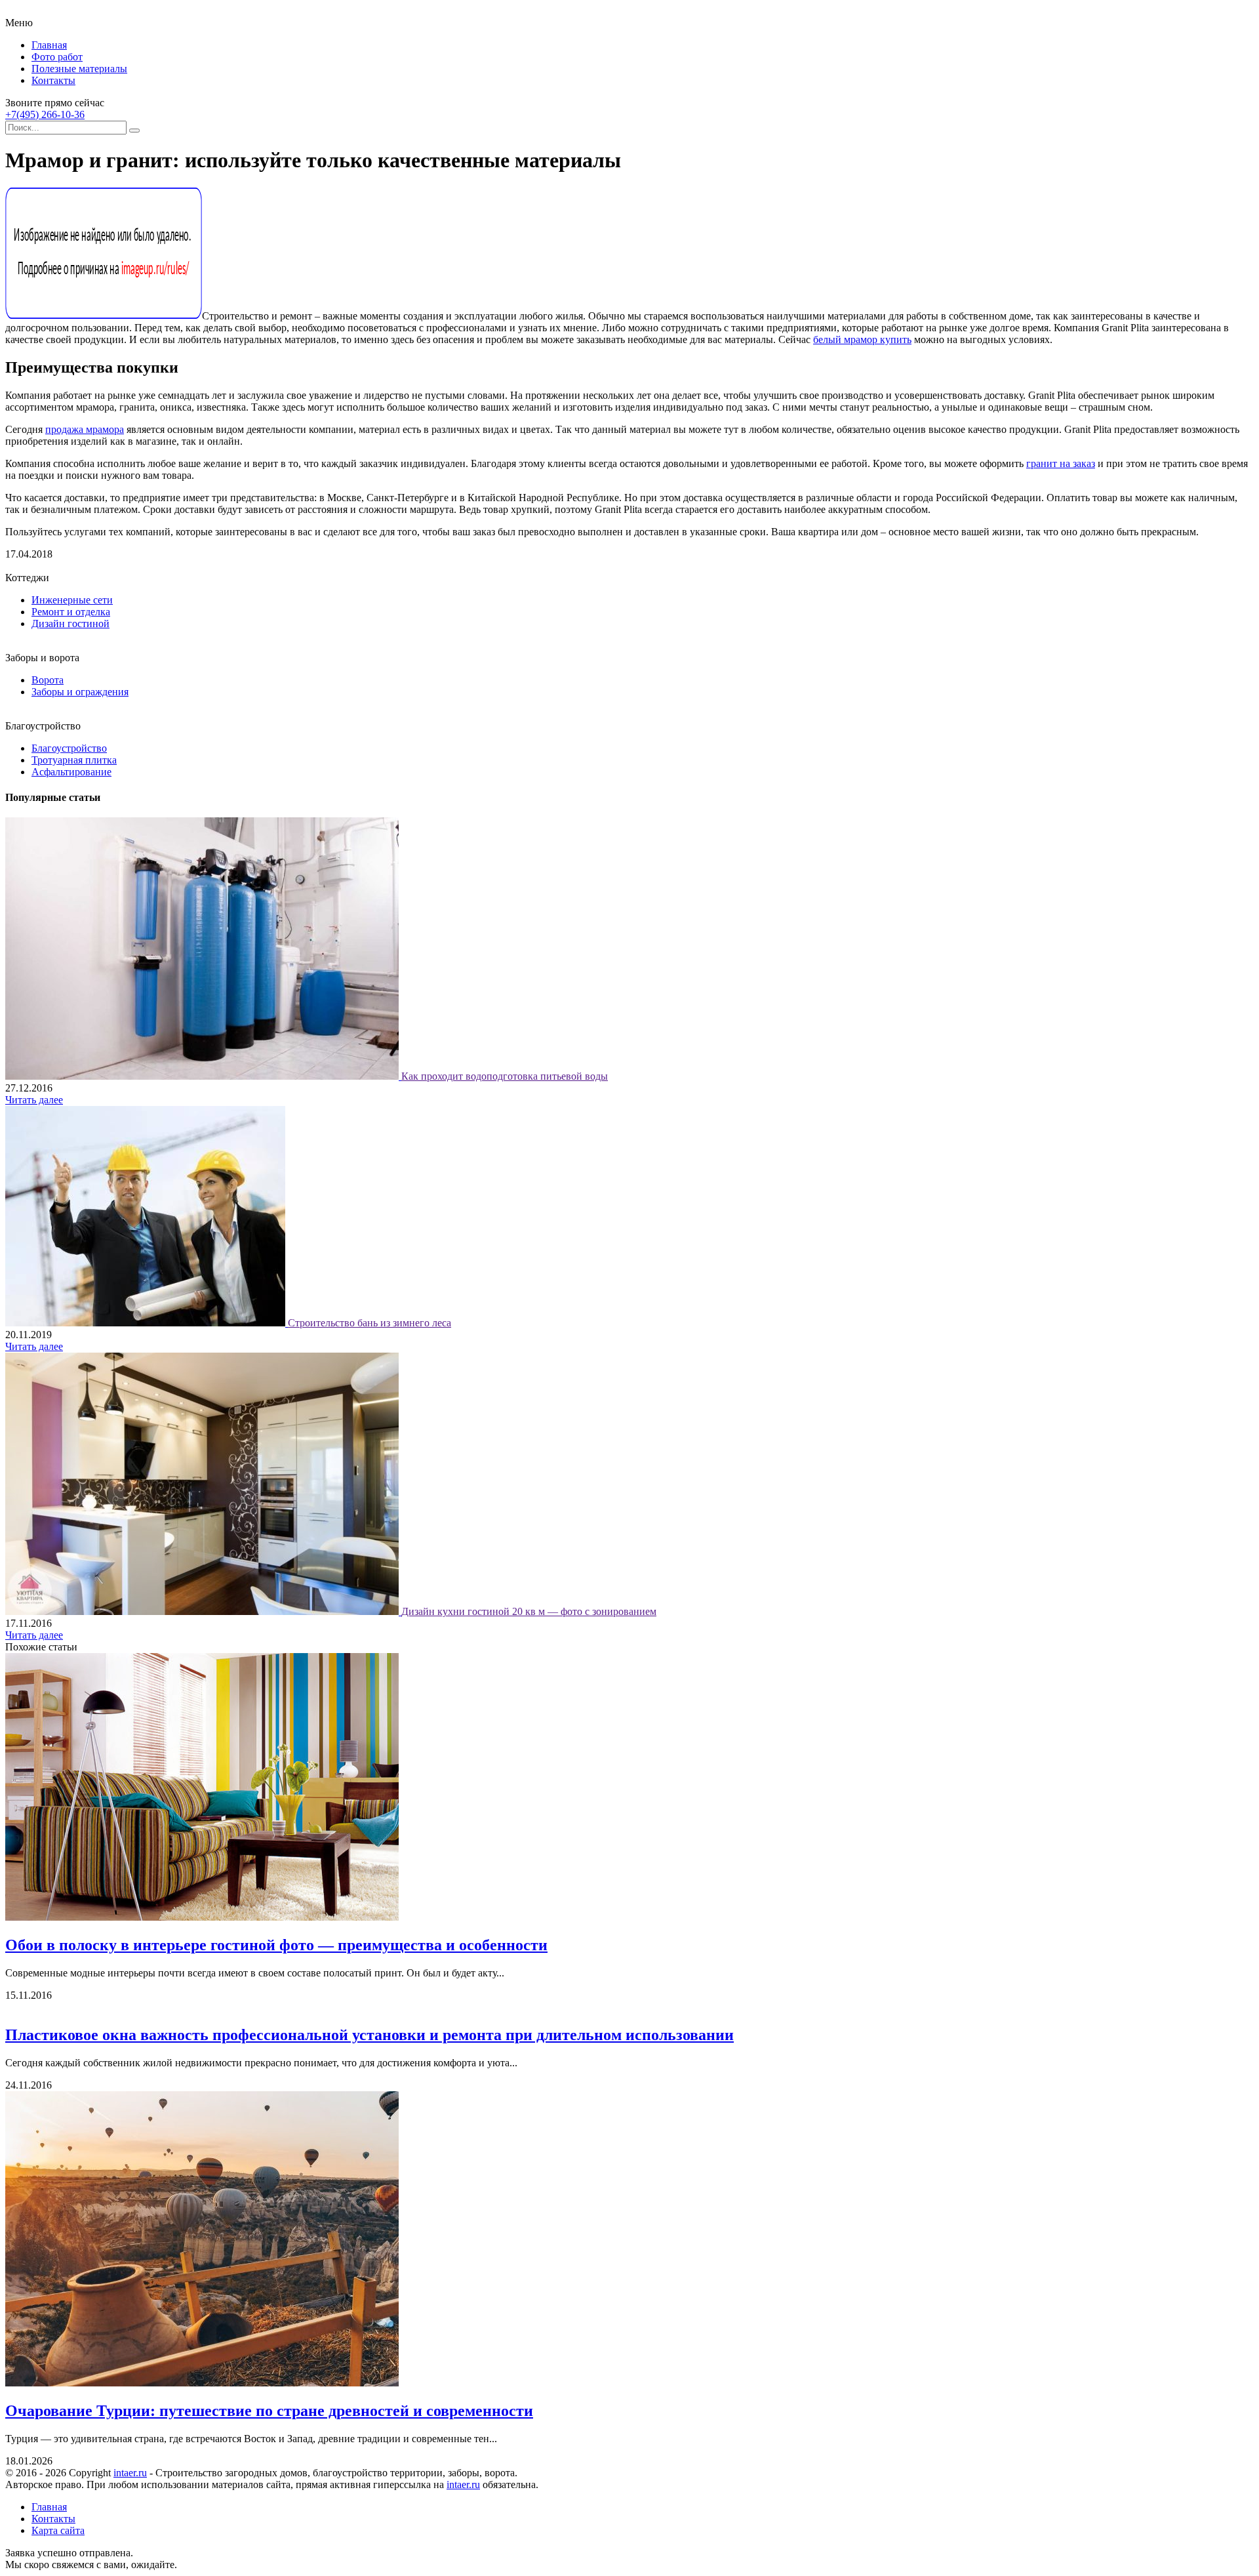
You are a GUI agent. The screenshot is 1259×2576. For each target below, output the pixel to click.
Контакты (53, 80)
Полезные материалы (79, 69)
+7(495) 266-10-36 (45, 114)
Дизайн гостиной (70, 624)
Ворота (48, 680)
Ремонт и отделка (71, 612)
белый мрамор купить (862, 339)
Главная (49, 45)
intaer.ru (130, 2473)
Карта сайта (58, 2530)
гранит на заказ (1061, 463)
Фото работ (57, 57)
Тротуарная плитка (74, 760)
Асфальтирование (71, 772)
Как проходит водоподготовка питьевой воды (505, 1076)
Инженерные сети (72, 600)
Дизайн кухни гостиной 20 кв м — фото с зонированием (529, 1611)
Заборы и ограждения (80, 692)
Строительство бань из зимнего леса (370, 1323)
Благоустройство (69, 748)
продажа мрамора (85, 429)
